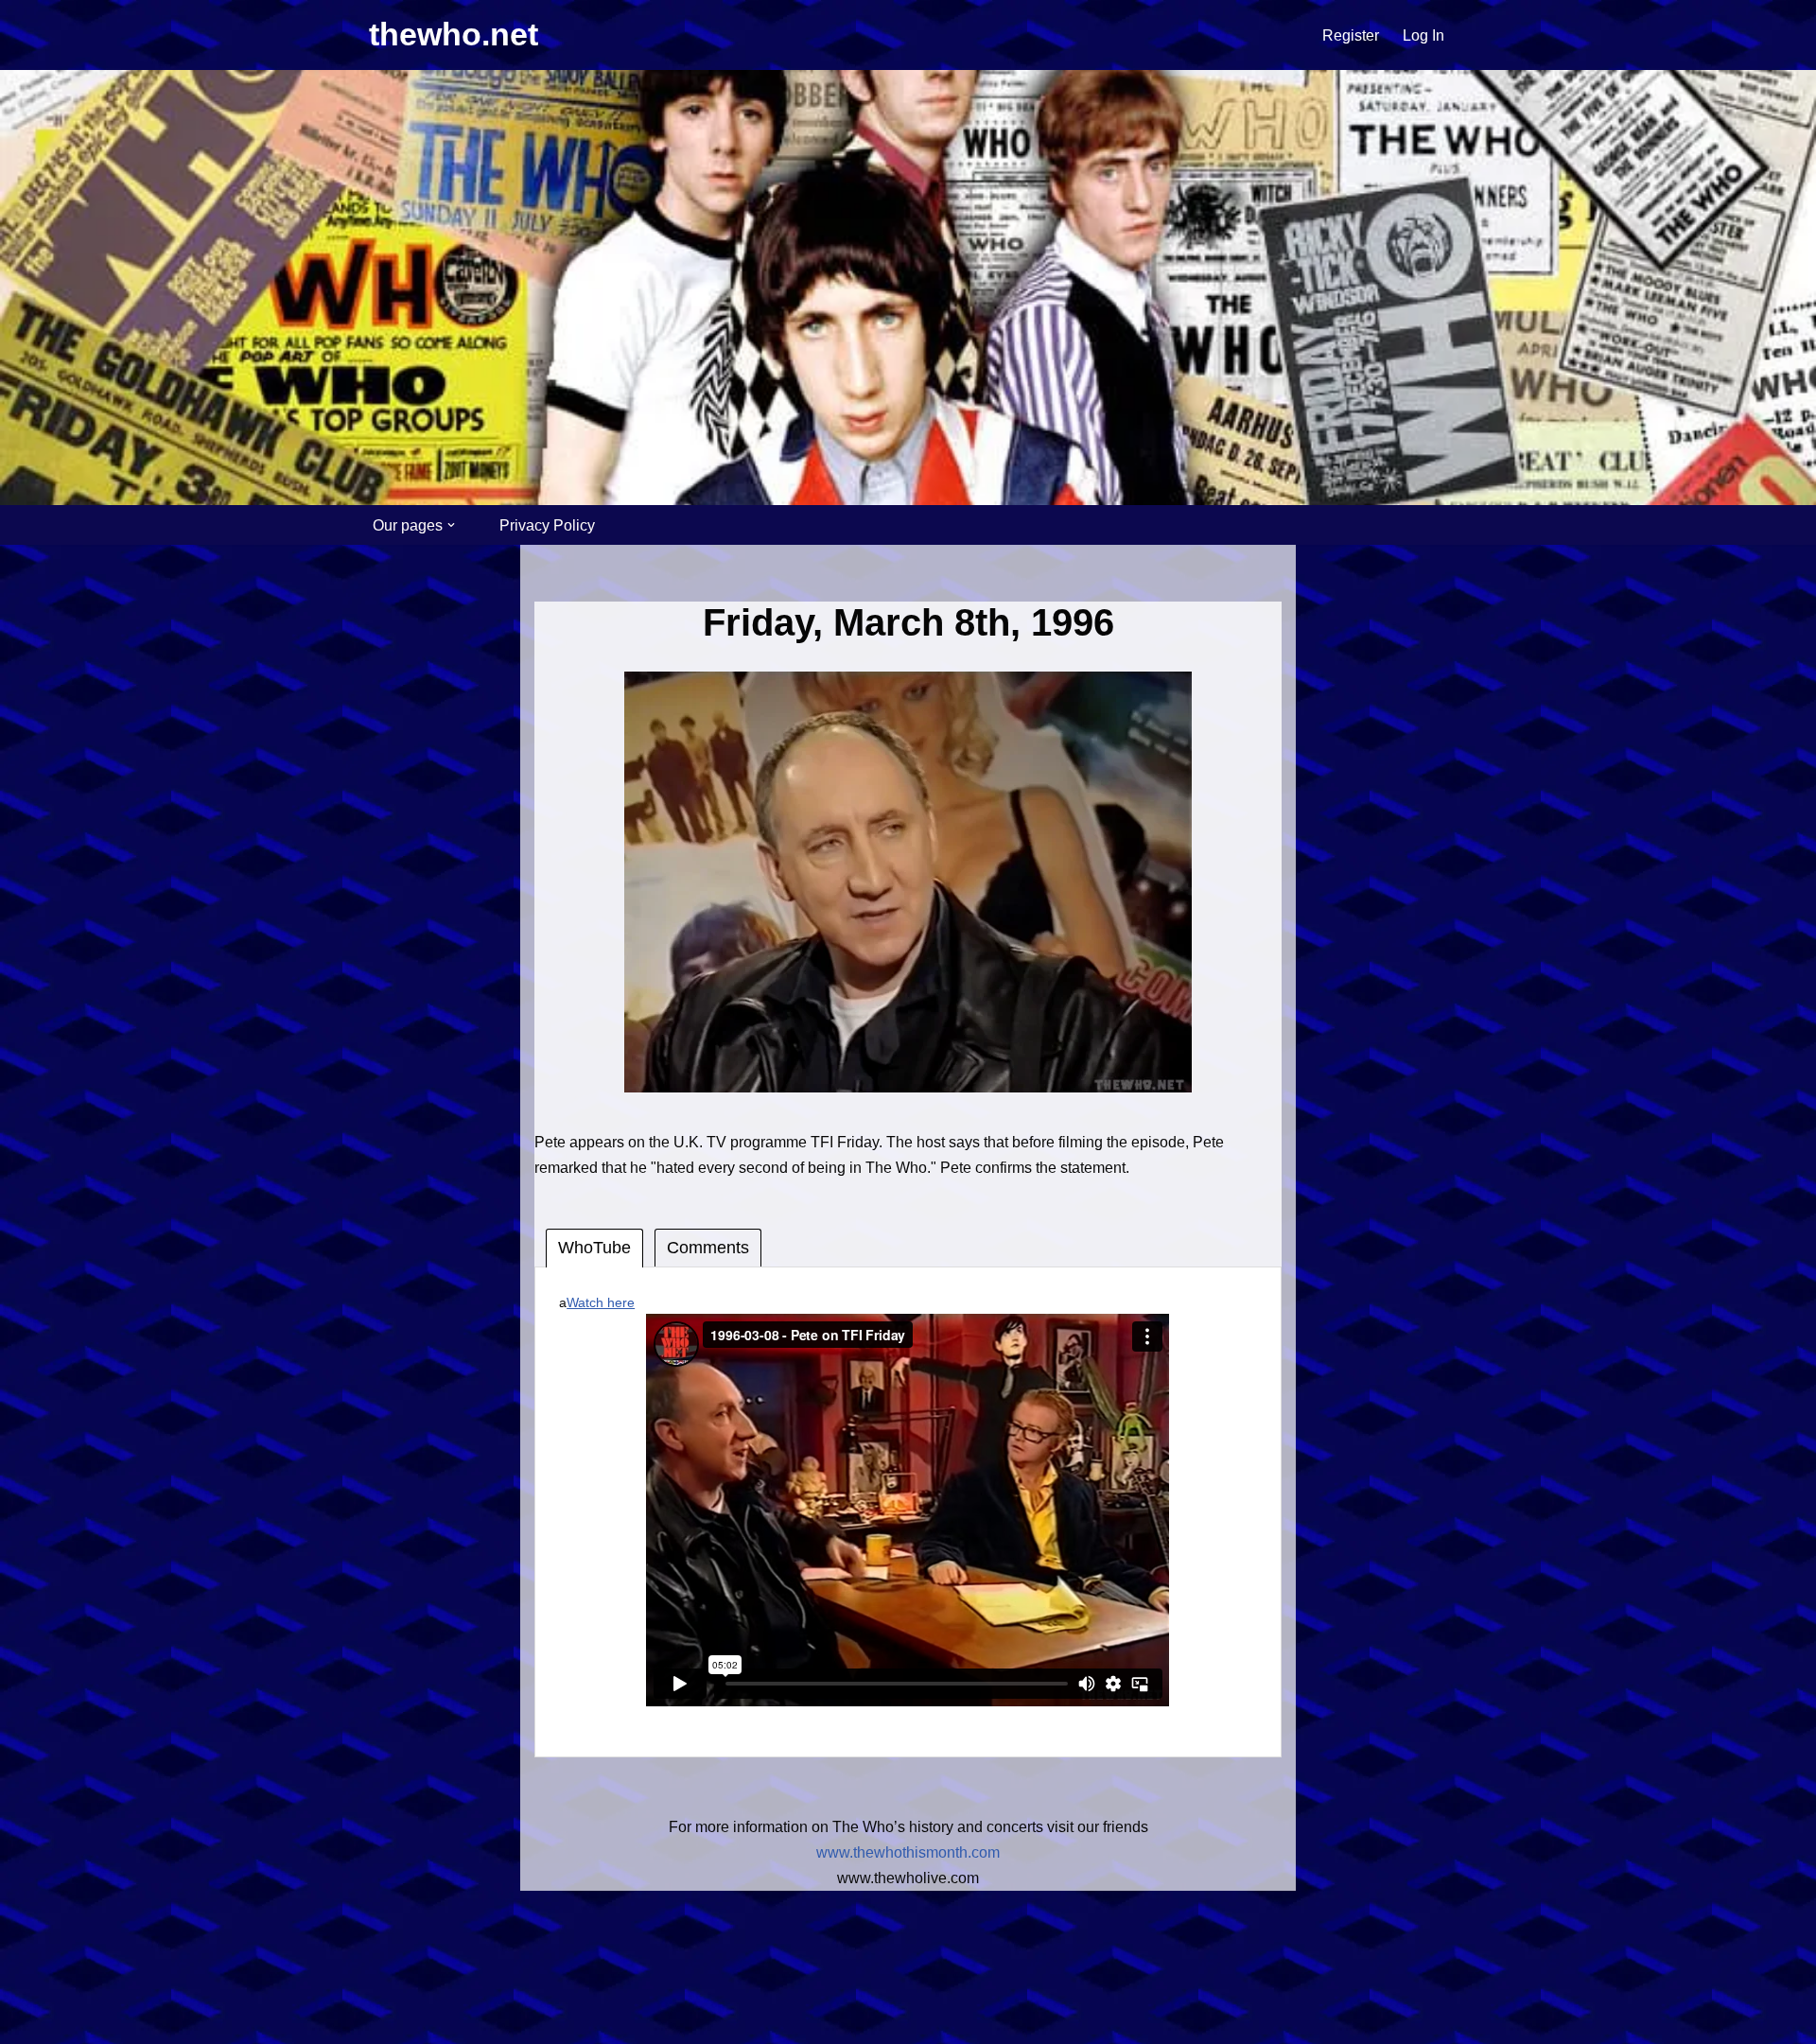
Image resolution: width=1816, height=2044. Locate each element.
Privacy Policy (547, 525)
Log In (1423, 35)
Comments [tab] (708, 1248)
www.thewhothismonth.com (908, 1852)
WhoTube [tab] (594, 1248)
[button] (451, 525)
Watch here (601, 1302)
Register (1351, 35)
